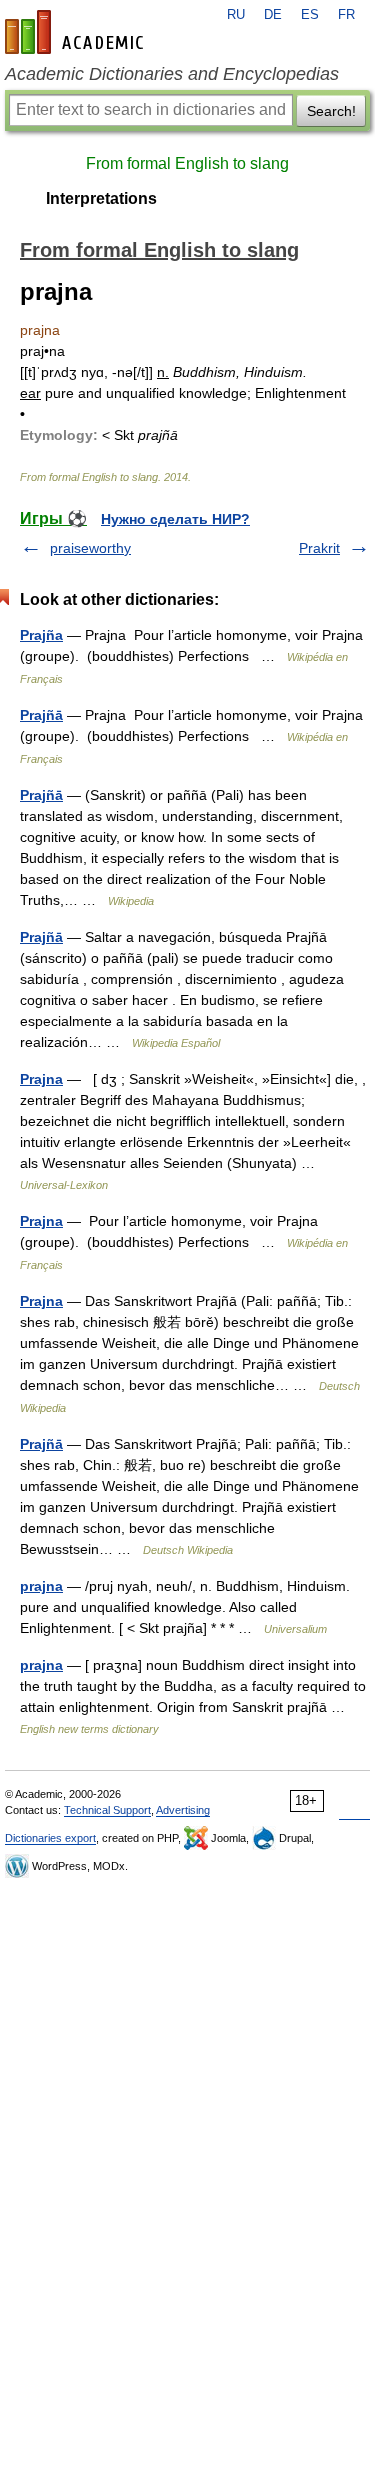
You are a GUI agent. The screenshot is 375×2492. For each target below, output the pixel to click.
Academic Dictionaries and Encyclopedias (172, 74)
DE (273, 15)
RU (236, 15)
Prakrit (319, 548)
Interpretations (101, 198)
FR (346, 15)
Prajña (41, 635)
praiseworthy (90, 548)
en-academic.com (77, 32)
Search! (331, 111)
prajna (41, 1586)
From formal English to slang (187, 163)
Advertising (183, 1810)
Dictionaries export (50, 1838)
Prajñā (41, 715)
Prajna (41, 1079)
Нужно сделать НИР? (175, 519)
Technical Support (107, 1810)
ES (310, 15)
